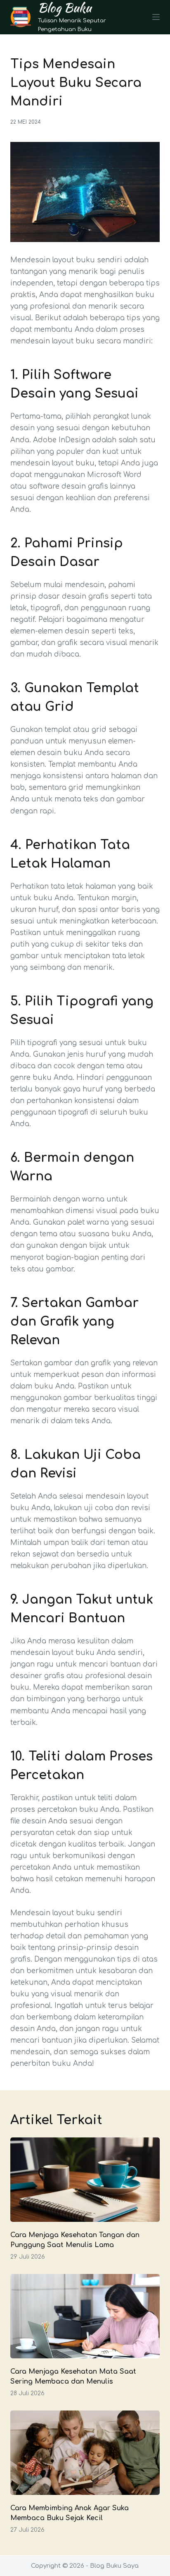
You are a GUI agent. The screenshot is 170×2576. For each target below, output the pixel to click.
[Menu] (156, 17)
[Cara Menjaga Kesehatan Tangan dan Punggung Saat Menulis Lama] (85, 2180)
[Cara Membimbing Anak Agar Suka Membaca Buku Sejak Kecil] (85, 2453)
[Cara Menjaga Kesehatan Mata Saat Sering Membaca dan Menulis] (85, 2316)
